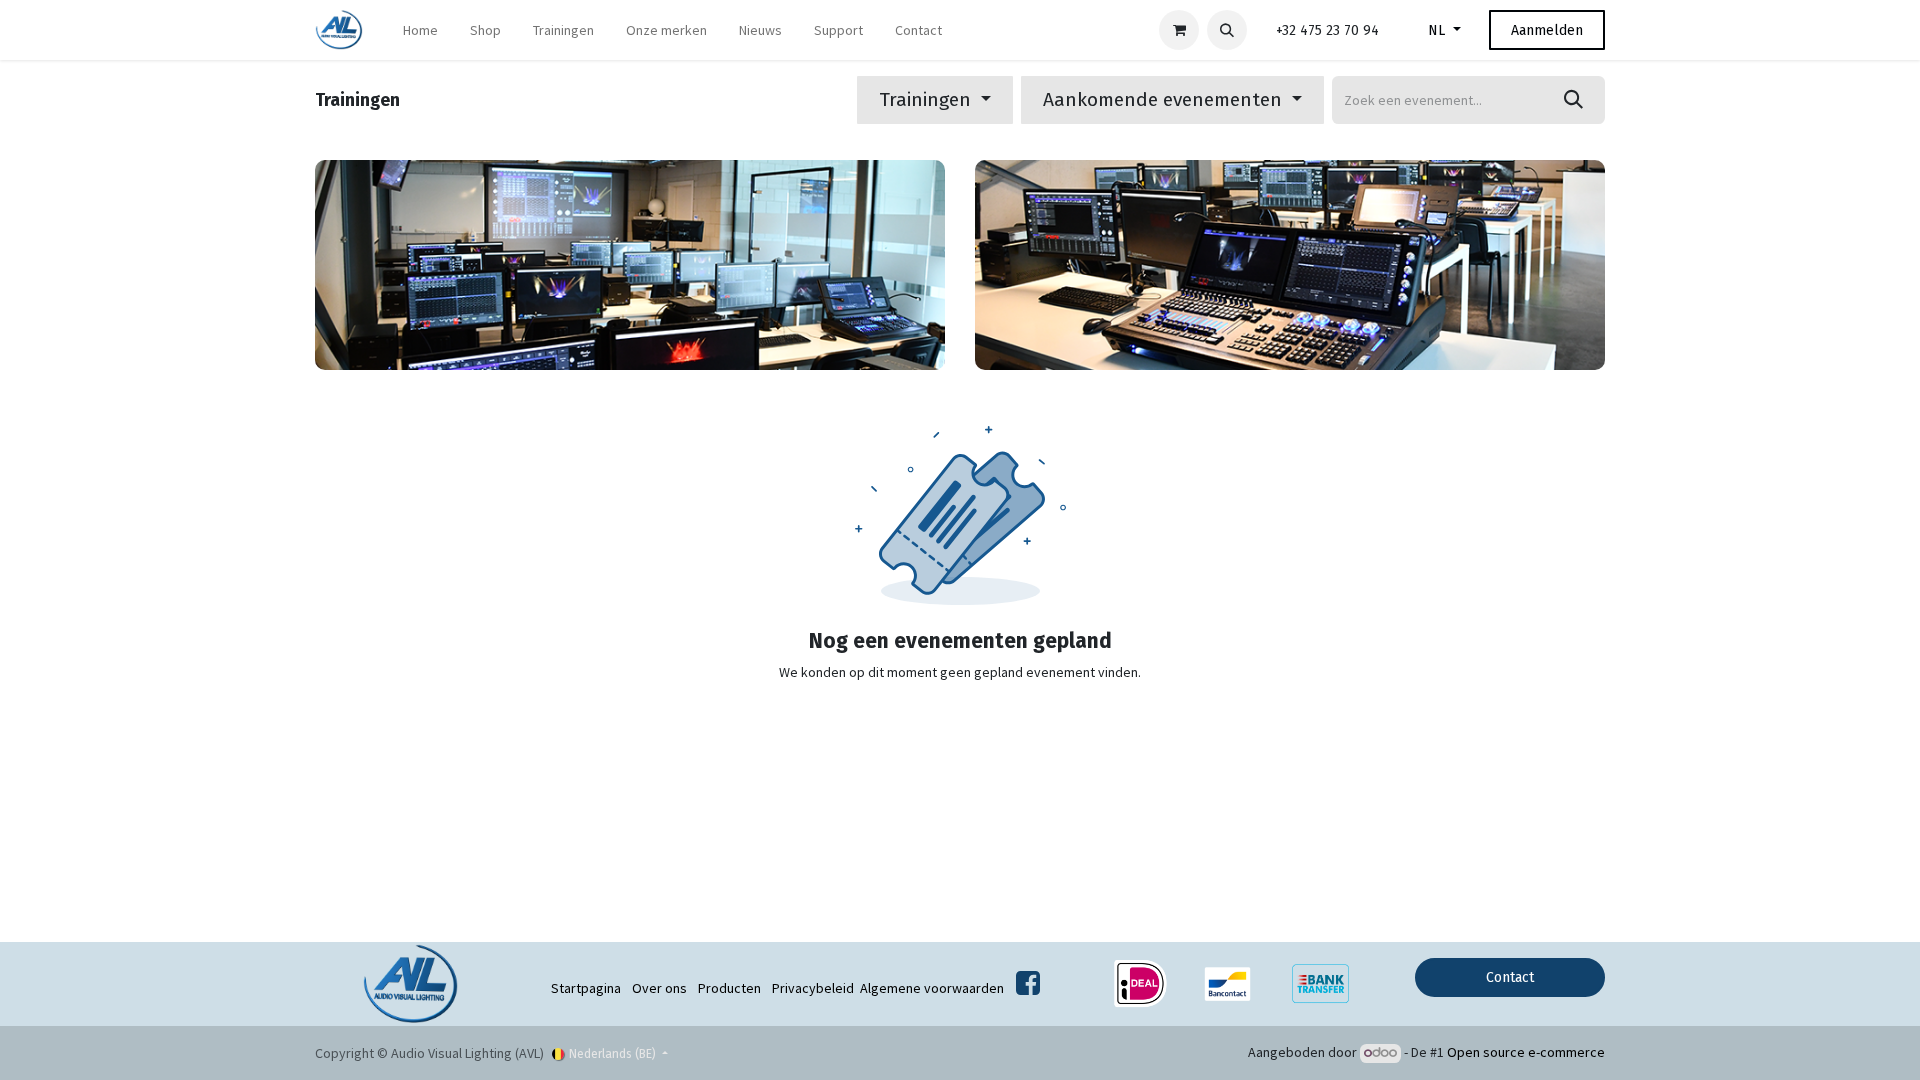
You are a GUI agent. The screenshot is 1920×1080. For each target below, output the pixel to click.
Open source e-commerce (1526, 1052)
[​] (1028, 988)
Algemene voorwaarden (932, 988)
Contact (1510, 977)
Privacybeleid (813, 988)
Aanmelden (1547, 30)
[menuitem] (420, 30)
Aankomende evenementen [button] (1165, 99)
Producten (729, 988)
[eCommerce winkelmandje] (1179, 30)
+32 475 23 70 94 (1327, 30)
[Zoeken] (1573, 100)
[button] (1227, 30)
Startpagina (586, 988)
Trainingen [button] (927, 99)
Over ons (659, 988)
